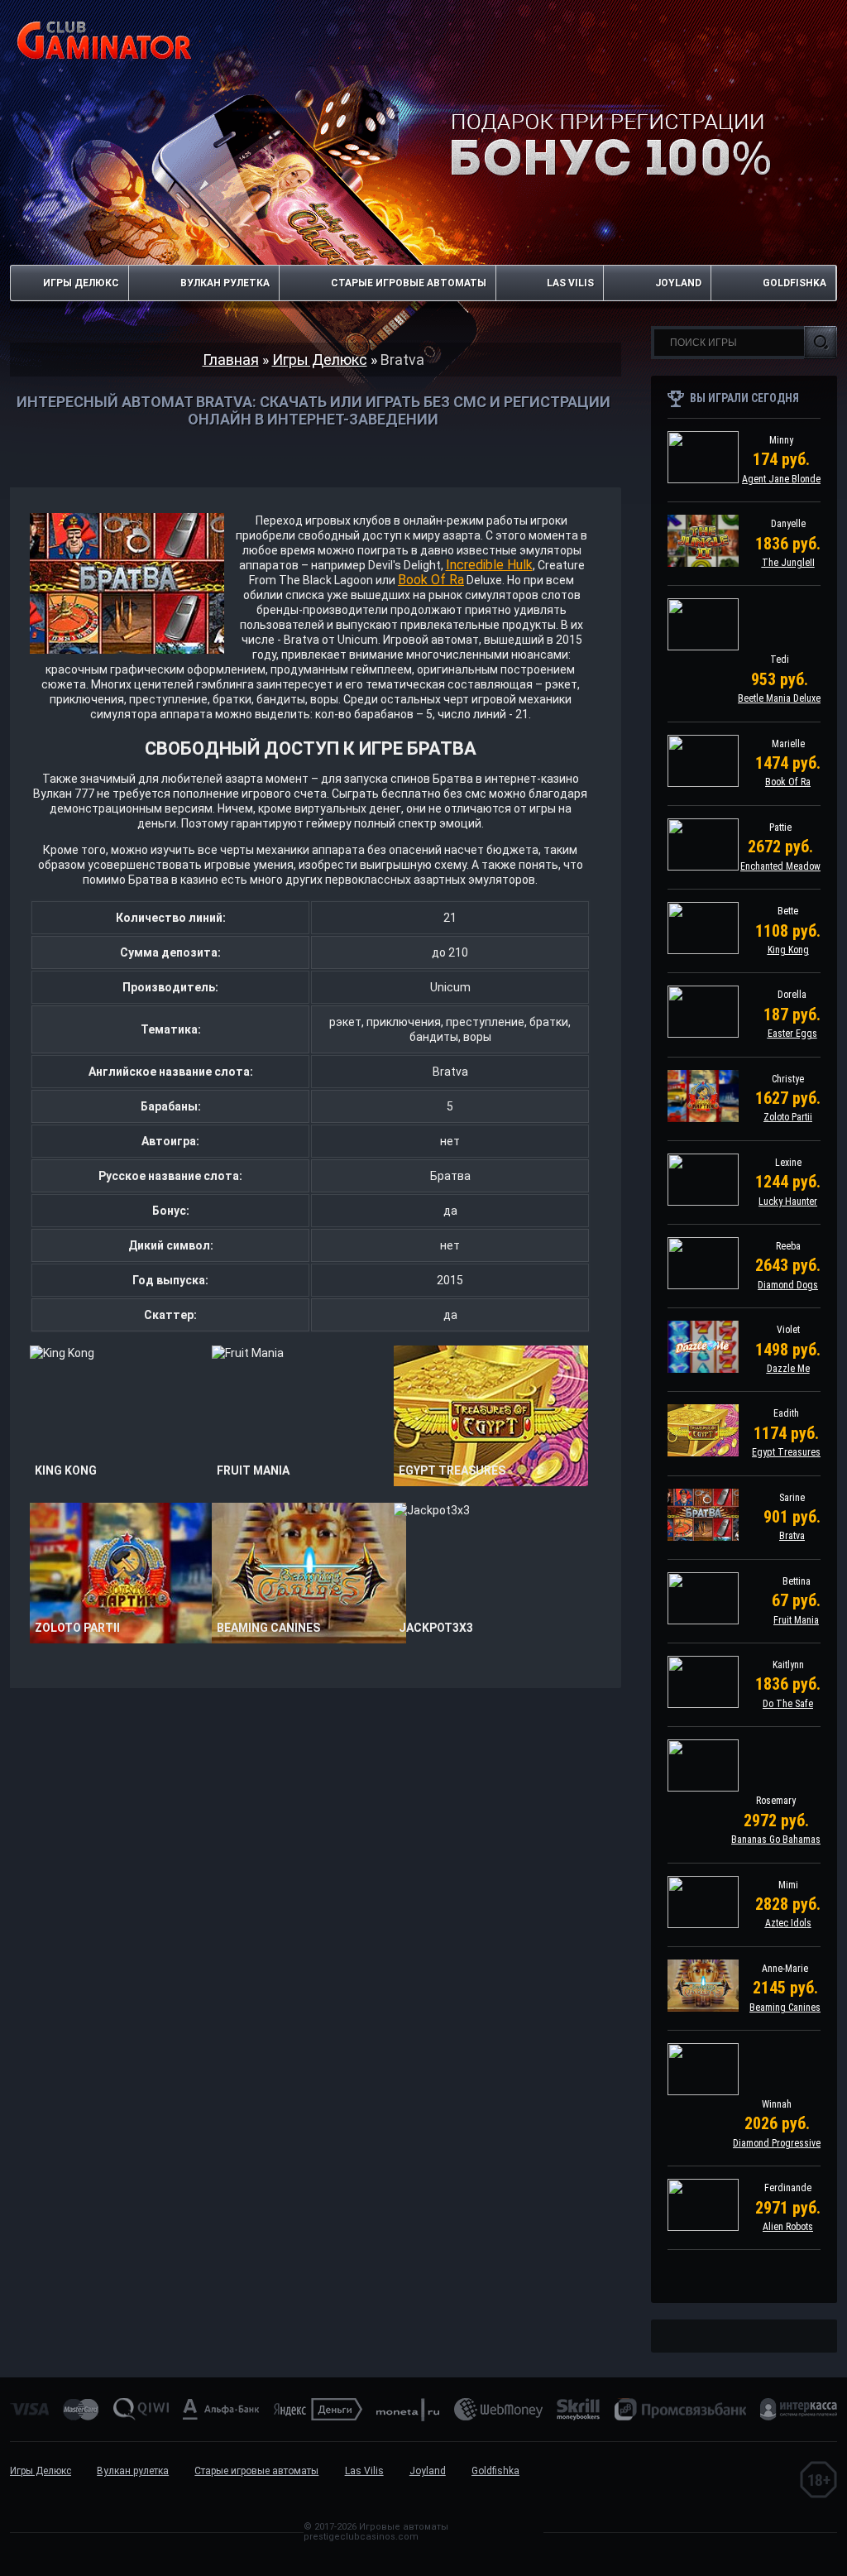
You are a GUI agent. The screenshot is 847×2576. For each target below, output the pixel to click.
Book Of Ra (431, 580)
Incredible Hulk (489, 565)
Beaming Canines (785, 2008)
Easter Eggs (792, 1034)
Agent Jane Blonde (781, 479)
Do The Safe (788, 1704)
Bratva (792, 1536)
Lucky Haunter (788, 1202)
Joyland (678, 283)
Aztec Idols (788, 1923)
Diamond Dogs (788, 1285)
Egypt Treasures (786, 1452)
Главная (231, 360)
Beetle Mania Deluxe (779, 698)
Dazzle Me (788, 1369)
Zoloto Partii (788, 1117)
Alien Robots (788, 2227)
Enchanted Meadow (780, 866)
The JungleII (788, 563)
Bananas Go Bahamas (776, 1840)
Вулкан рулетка (225, 283)
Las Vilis (570, 283)
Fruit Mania (796, 1620)
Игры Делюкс (81, 283)
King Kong (788, 950)
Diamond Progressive (777, 2143)
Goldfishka (794, 283)
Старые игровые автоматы (409, 283)
